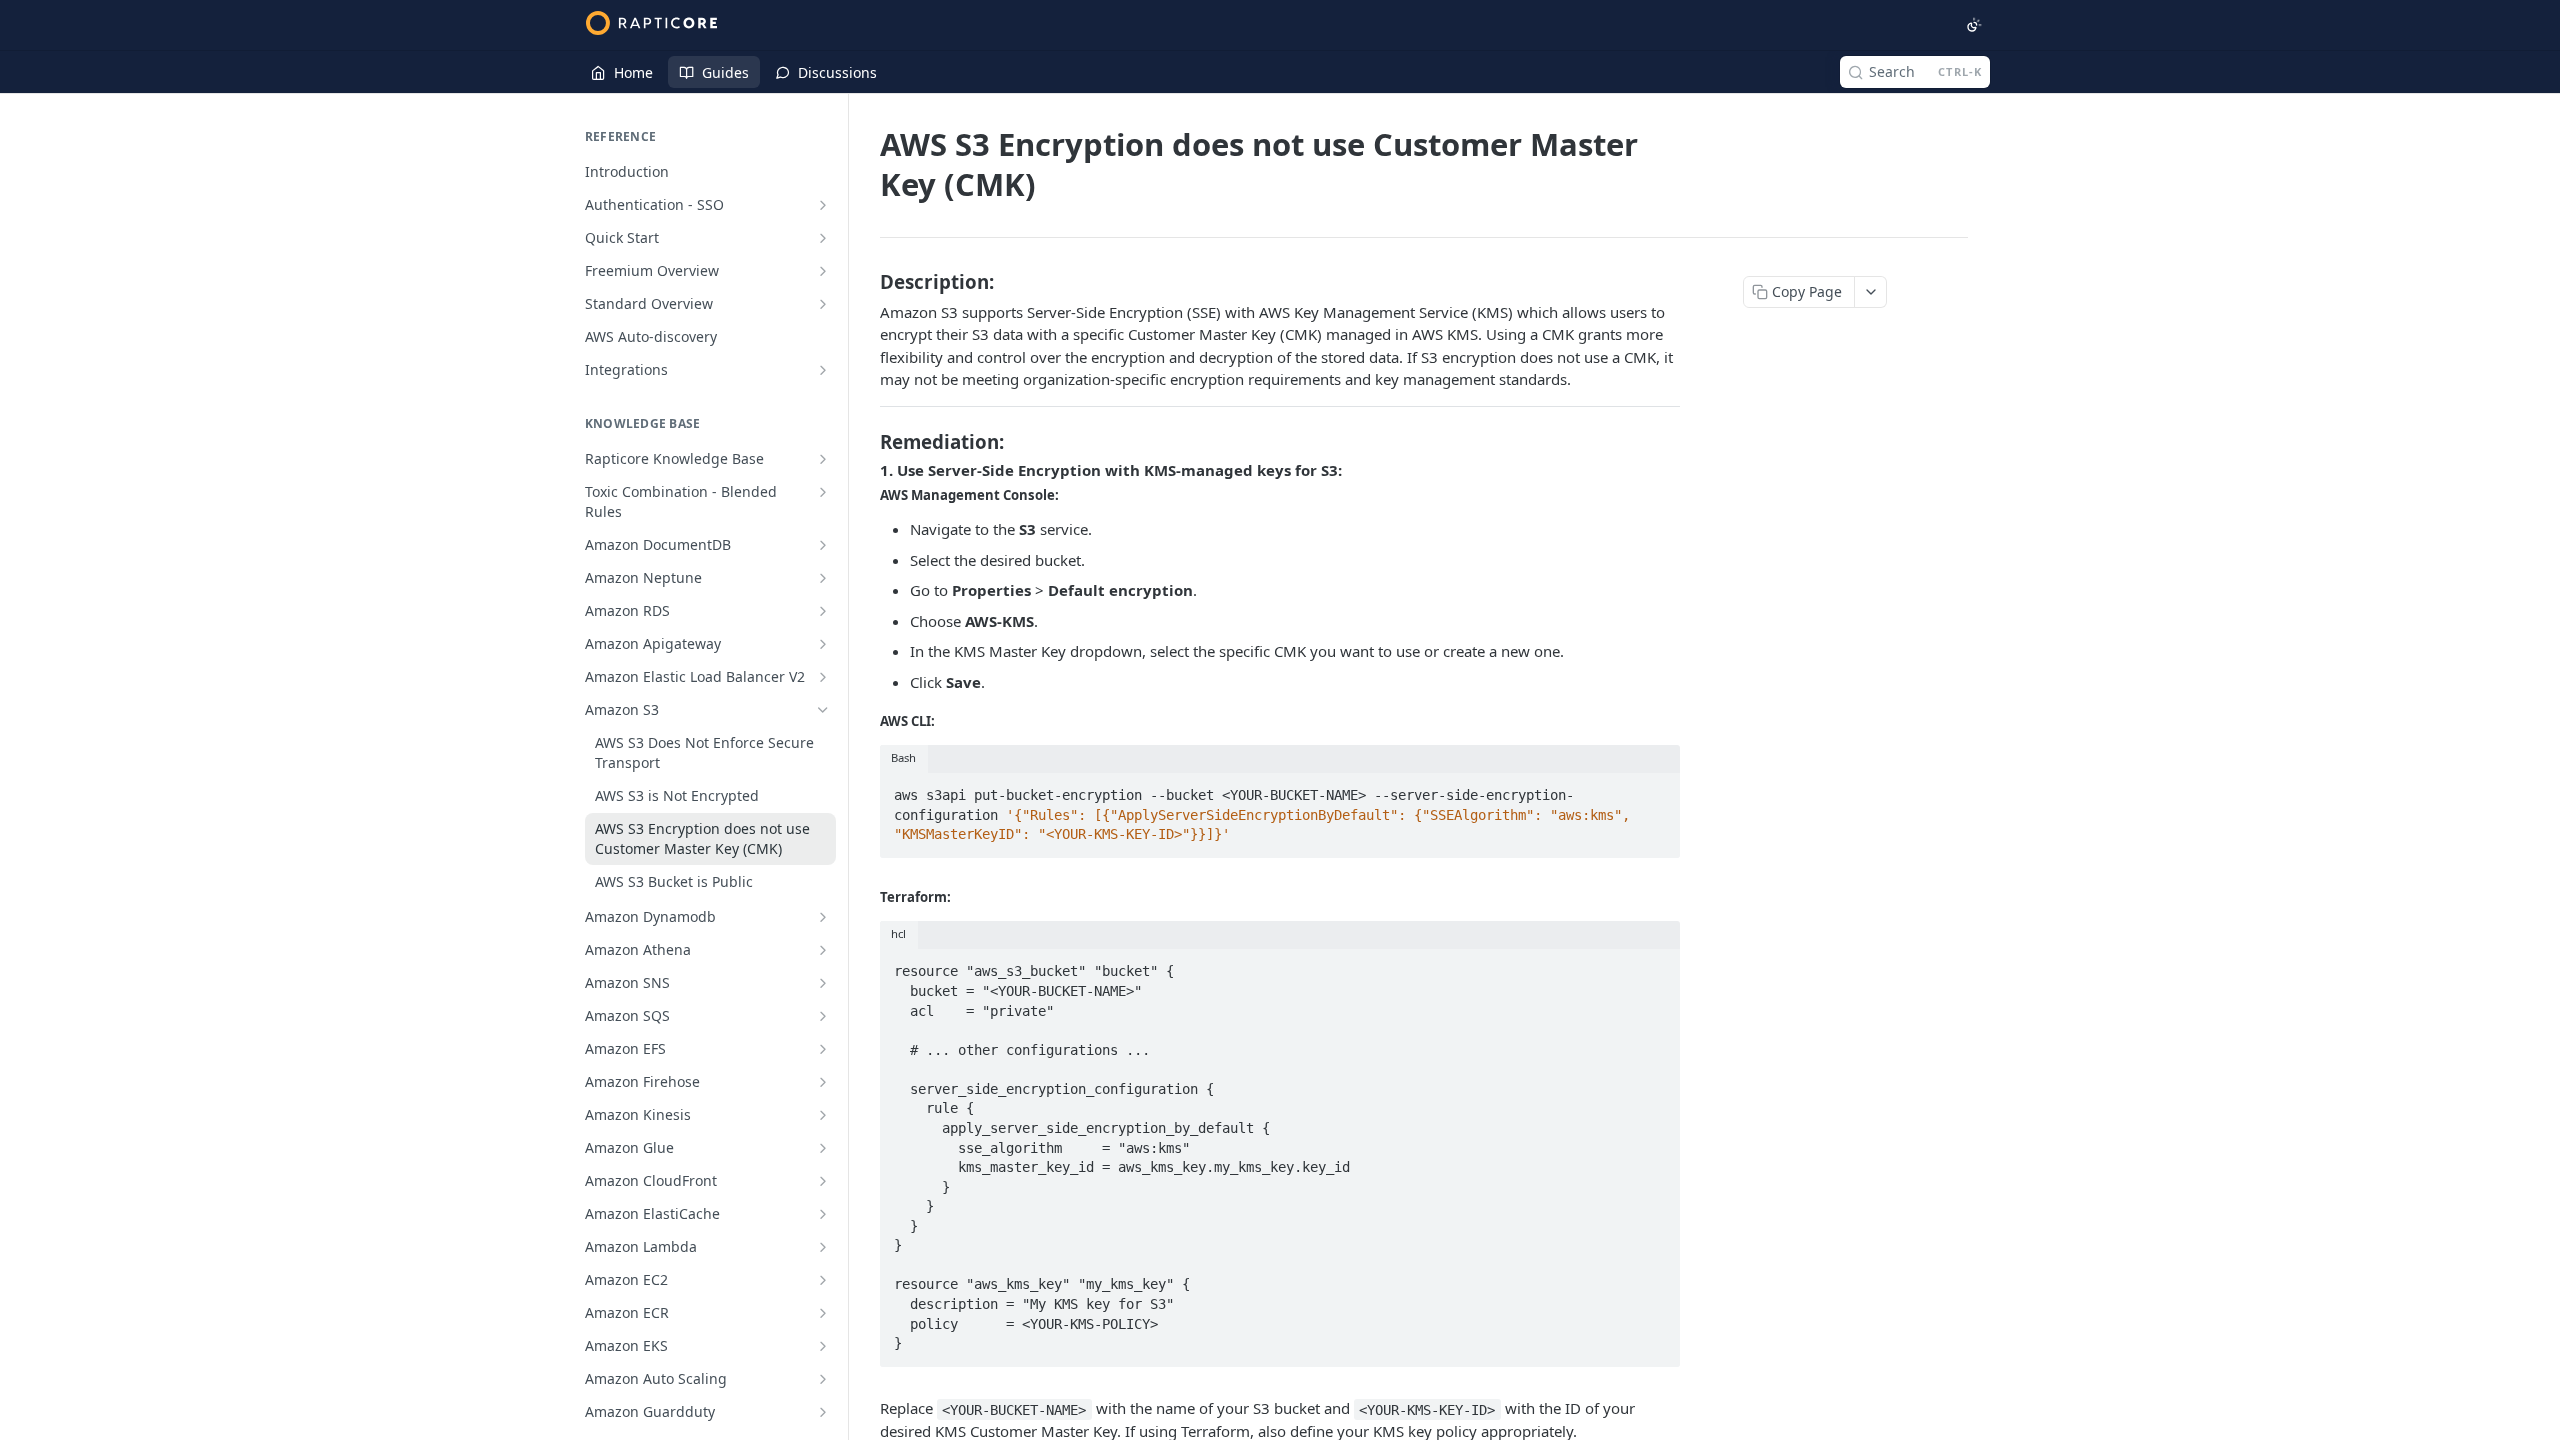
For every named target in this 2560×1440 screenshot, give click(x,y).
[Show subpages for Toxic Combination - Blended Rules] (823, 492)
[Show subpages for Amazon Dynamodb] (823, 917)
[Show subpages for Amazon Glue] (823, 1148)
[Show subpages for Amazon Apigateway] (823, 644)
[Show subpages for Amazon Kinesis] (823, 1115)
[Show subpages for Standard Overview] (823, 304)
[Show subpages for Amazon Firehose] (823, 1082)
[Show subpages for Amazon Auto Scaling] (823, 1379)
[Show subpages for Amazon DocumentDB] (823, 545)
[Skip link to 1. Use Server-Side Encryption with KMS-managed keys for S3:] (866, 470)
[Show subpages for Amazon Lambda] (823, 1247)
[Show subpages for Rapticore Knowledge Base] (823, 459)
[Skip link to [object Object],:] (866, 495)
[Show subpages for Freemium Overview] (823, 271)
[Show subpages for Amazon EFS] (823, 1049)
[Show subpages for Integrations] (823, 370)
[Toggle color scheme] (1974, 25)
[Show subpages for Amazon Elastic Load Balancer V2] (823, 677)
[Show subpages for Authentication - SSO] (823, 205)
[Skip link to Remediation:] (866, 441)
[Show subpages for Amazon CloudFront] (823, 1181)
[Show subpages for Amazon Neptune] (823, 578)
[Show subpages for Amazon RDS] (823, 611)
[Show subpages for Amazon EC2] (823, 1280)
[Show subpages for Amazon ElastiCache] (823, 1214)
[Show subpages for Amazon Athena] (823, 950)
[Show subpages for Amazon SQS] (823, 1016)
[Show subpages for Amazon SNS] (823, 983)
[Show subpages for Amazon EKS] (823, 1346)
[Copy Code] (1656, 789)
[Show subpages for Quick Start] (823, 238)
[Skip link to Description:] (866, 281)
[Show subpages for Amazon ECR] (823, 1313)
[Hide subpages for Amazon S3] (823, 710)
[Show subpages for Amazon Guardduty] (823, 1412)
